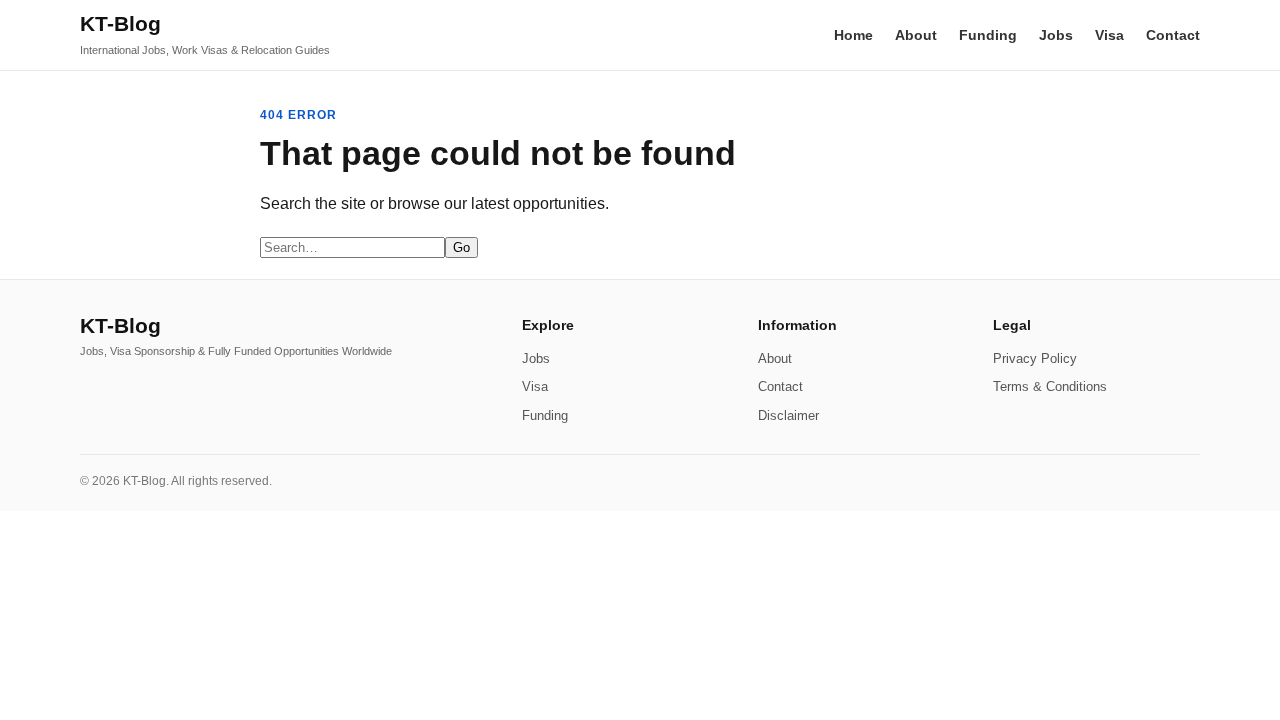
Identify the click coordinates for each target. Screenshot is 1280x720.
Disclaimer (788, 415)
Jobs (1056, 35)
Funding (988, 35)
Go (461, 247)
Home (853, 35)
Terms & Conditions (1050, 386)
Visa (1109, 35)
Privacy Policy (1035, 358)
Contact (1173, 35)
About (916, 35)
